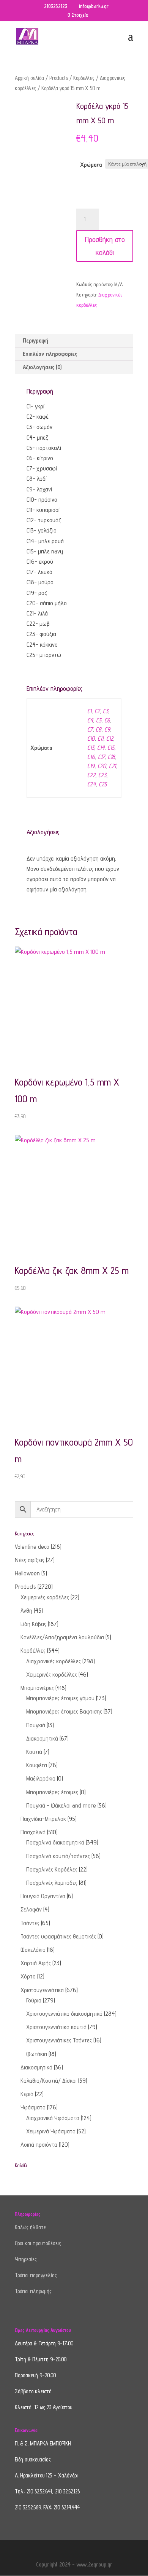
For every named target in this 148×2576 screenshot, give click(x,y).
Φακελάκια (33, 1950)
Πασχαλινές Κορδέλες (52, 1869)
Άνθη (26, 1611)
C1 (89, 711)
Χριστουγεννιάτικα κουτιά (56, 2027)
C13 (91, 748)
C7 (90, 729)
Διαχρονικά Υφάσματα (53, 2118)
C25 (103, 784)
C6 (107, 720)
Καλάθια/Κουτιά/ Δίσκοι (49, 2081)
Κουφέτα (37, 1765)
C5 (99, 720)
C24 (91, 784)
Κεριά (27, 2094)
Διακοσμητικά (42, 1738)
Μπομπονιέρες (37, 1688)
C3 (105, 711)
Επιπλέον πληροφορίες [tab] (50, 354)
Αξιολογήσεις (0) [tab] (42, 367)
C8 (98, 729)
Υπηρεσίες (26, 2259)
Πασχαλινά (33, 1832)
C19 (91, 766)
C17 (101, 757)
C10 (91, 739)
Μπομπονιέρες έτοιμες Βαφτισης (64, 1711)
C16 (91, 757)
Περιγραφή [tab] (35, 340)
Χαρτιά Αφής (36, 1963)
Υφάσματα (33, 2107)
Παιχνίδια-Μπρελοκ (43, 1819)
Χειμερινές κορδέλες (45, 1597)
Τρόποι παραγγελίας (36, 2275)
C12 (110, 739)
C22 (91, 775)
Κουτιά (34, 1752)
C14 (101, 748)
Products (59, 78)
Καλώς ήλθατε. (31, 2227)
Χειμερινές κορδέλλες (52, 1675)
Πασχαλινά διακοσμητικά (55, 1842)
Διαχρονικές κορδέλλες (54, 1661)
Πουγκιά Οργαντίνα (43, 1896)
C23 (102, 775)
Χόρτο (28, 1976)
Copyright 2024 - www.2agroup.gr (74, 2564)
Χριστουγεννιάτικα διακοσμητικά (64, 2014)
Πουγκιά (36, 1725)
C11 (100, 739)
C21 (112, 766)
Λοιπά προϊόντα (39, 2145)
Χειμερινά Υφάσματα (51, 2131)
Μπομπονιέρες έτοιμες (52, 1792)
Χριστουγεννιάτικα (42, 1990)
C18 (111, 757)
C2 (97, 711)
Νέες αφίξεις (30, 1560)
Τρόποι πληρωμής (33, 2291)
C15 (111, 748)
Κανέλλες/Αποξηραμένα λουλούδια (62, 1637)
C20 (102, 766)
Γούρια (34, 2000)
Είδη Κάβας (33, 1624)
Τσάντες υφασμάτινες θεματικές (58, 1936)
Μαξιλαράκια (41, 1778)
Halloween (27, 1573)
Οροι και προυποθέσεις (38, 2243)
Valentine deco (32, 1547)
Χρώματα (91, 165)
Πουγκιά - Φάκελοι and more (61, 1805)
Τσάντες (30, 1923)
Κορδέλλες (84, 78)
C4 (90, 720)
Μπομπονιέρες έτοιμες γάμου (60, 1698)
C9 (107, 729)
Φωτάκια (37, 2054)
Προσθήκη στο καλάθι (105, 246)
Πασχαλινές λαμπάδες (52, 1883)
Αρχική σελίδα (29, 78)
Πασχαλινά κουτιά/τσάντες (58, 1856)
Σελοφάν (31, 1909)
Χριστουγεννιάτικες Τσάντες (59, 2040)
